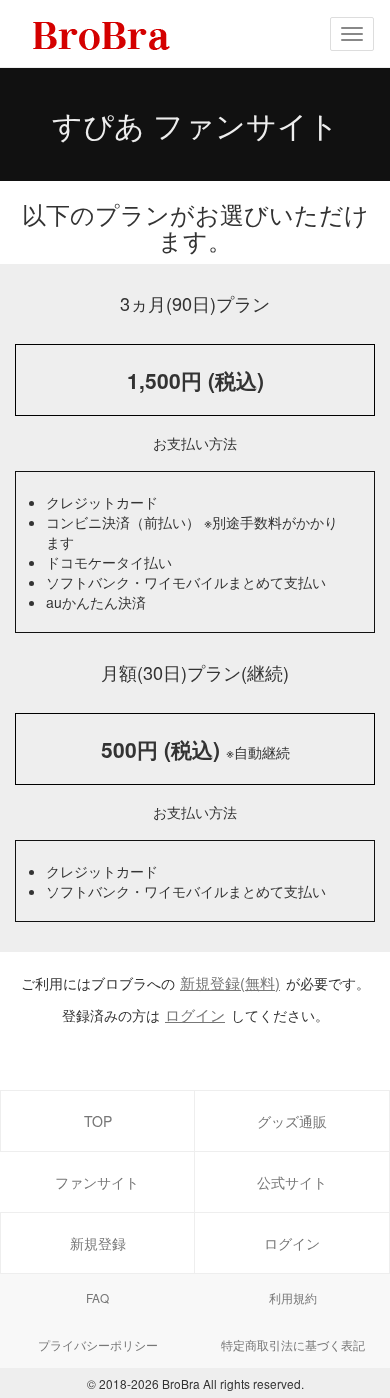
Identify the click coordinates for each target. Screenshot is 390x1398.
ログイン (195, 1014)
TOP (98, 1121)
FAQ (97, 1297)
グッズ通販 (292, 1121)
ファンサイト (97, 1182)
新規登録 (98, 1243)
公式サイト (292, 1182)
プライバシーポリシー (98, 1344)
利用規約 (293, 1297)
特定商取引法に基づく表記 (293, 1344)
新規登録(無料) (230, 982)
